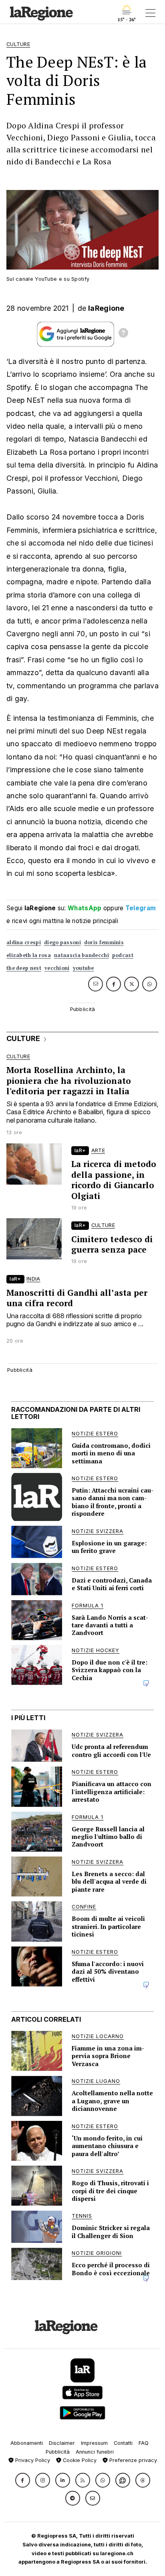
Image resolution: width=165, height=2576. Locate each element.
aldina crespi (24, 942)
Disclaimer (62, 2443)
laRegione (106, 308)
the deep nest (24, 968)
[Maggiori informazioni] (123, 334)
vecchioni (57, 968)
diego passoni (62, 942)
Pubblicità (58, 2452)
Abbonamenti (27, 2443)
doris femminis (104, 942)
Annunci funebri (95, 2452)
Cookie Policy (79, 2460)
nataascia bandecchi (81, 955)
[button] (23, 2480)
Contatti (123, 2443)
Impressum (94, 2443)
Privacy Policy (32, 2460)
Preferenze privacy (132, 2460)
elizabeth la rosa (29, 955)
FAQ (144, 2443)
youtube (84, 968)
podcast (123, 955)
